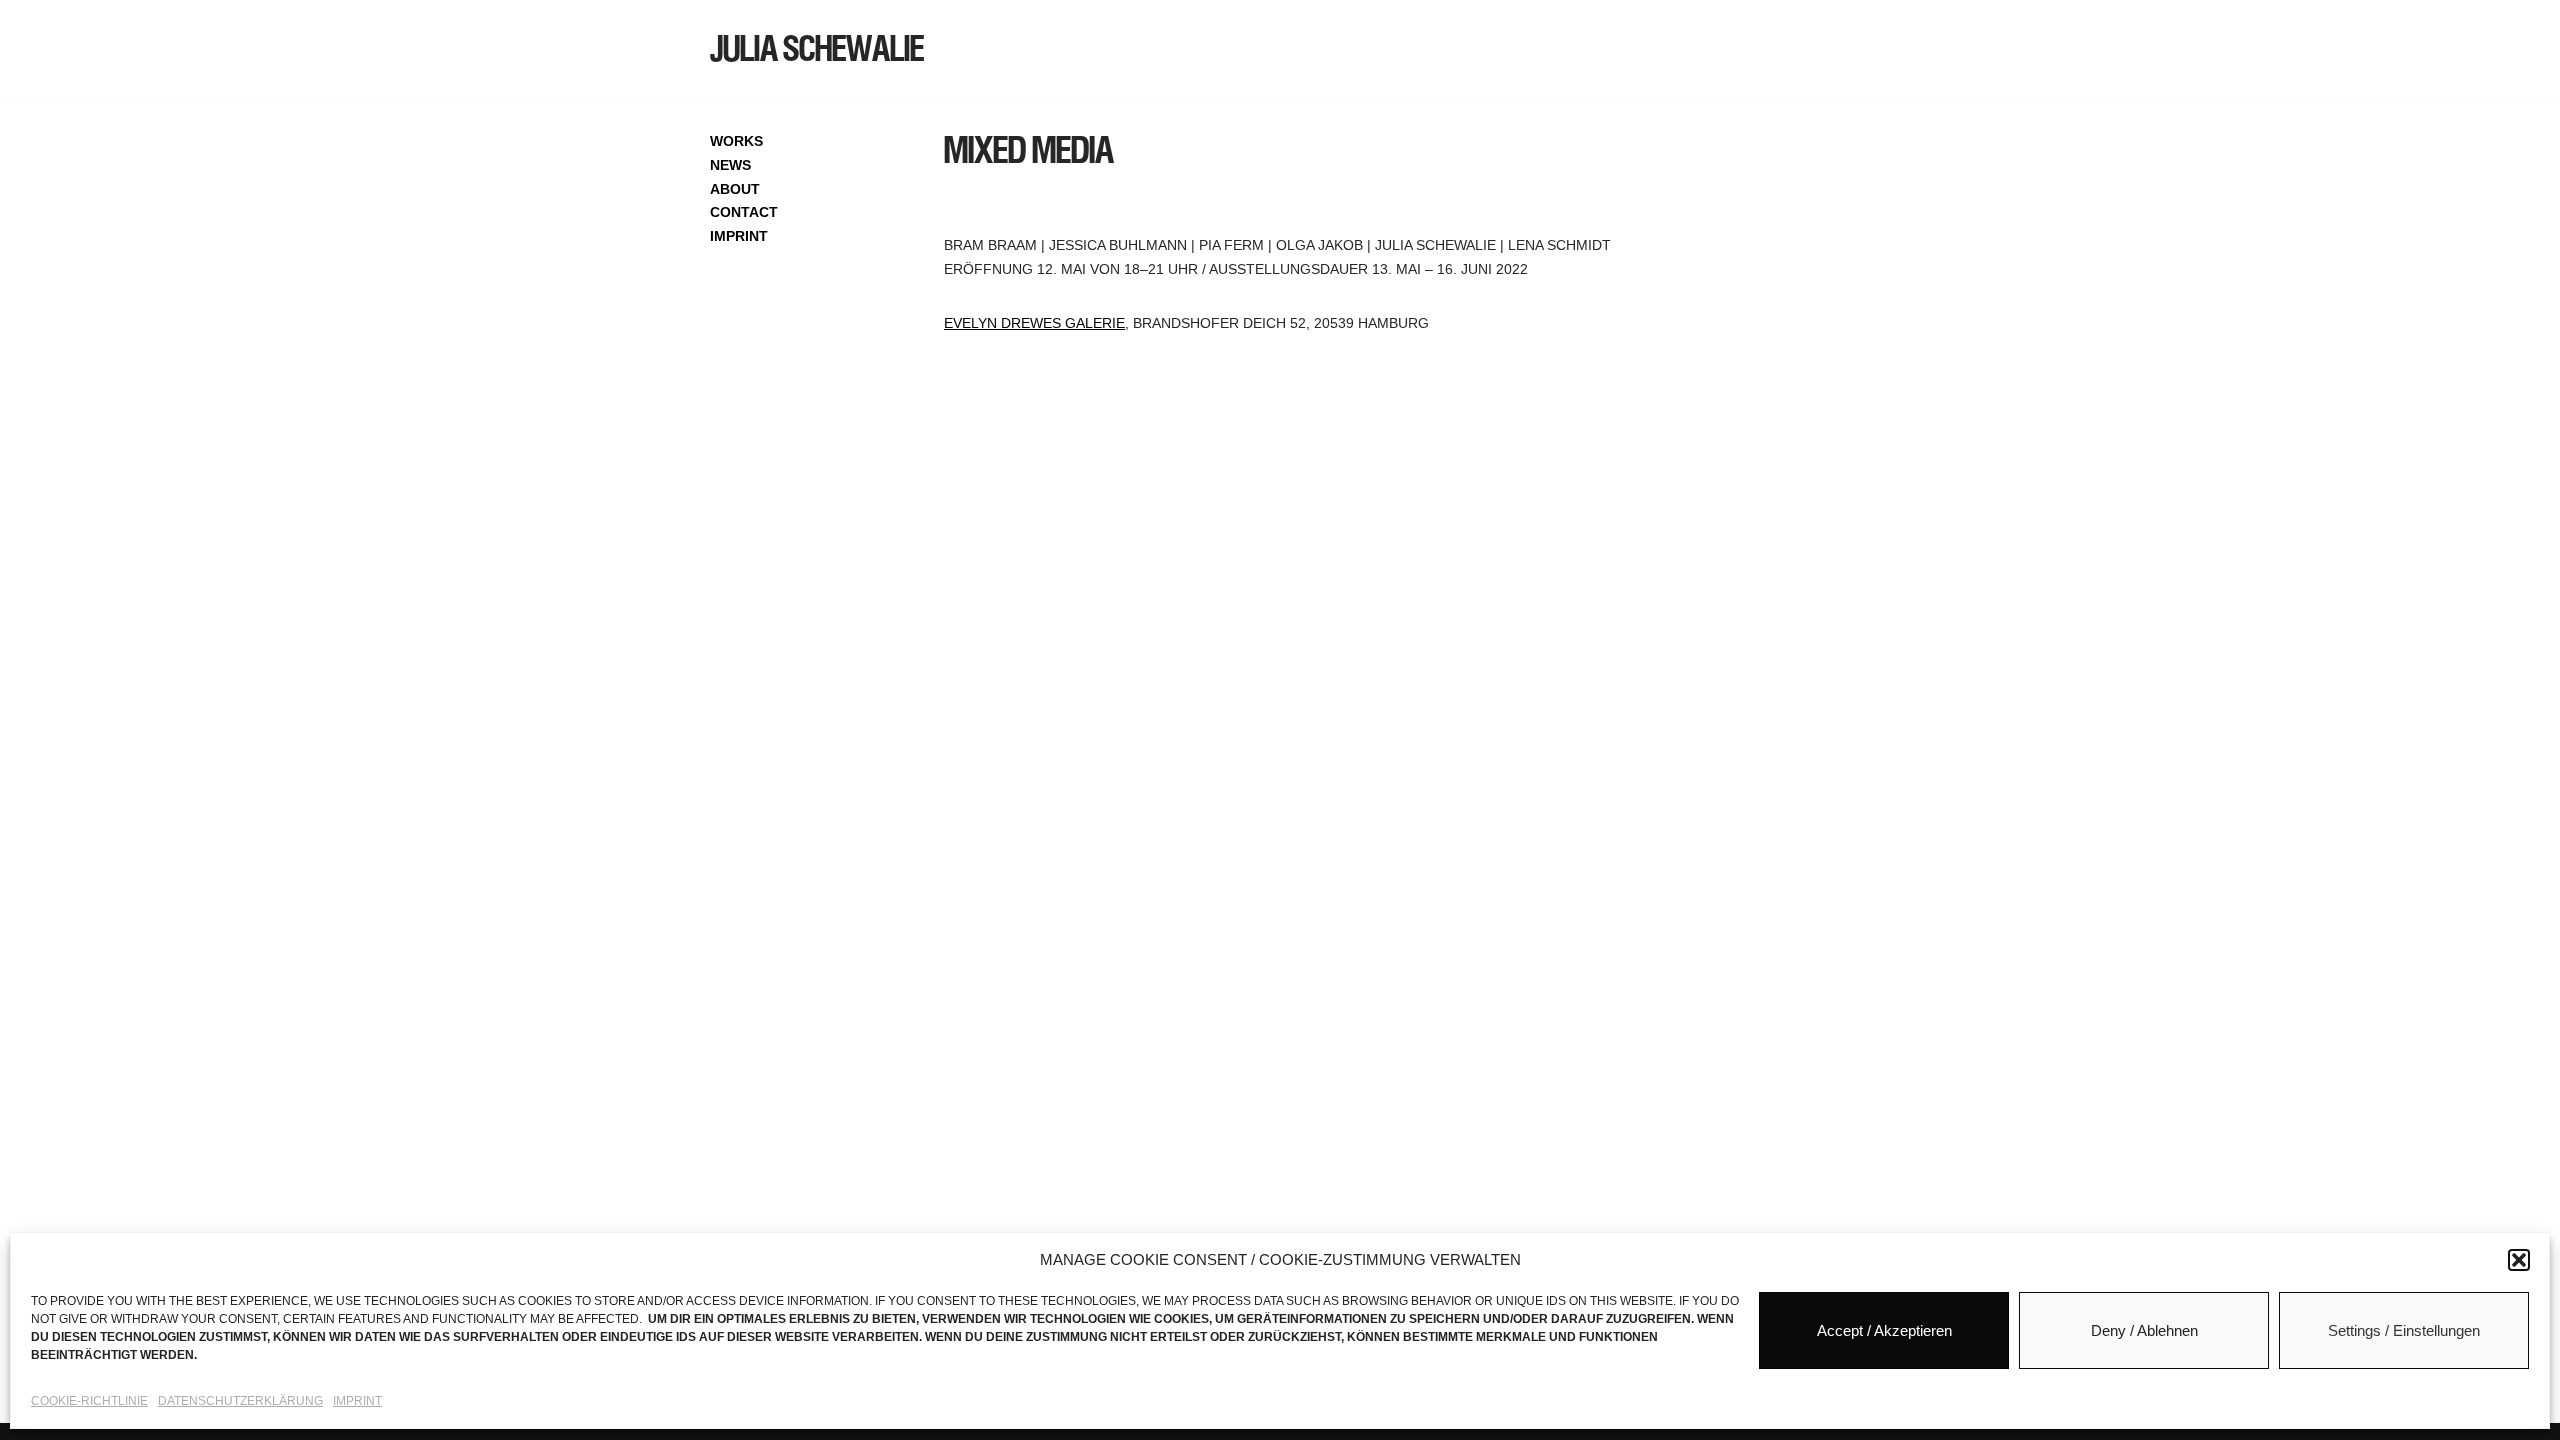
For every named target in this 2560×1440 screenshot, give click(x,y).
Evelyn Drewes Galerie (1034, 323)
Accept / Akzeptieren (1884, 1330)
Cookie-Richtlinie (89, 1401)
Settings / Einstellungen (2404, 1330)
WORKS (736, 141)
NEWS (730, 165)
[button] (2519, 1260)
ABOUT (735, 189)
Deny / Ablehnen (2144, 1330)
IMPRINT (739, 236)
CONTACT (744, 212)
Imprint (357, 1401)
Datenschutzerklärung (240, 1401)
